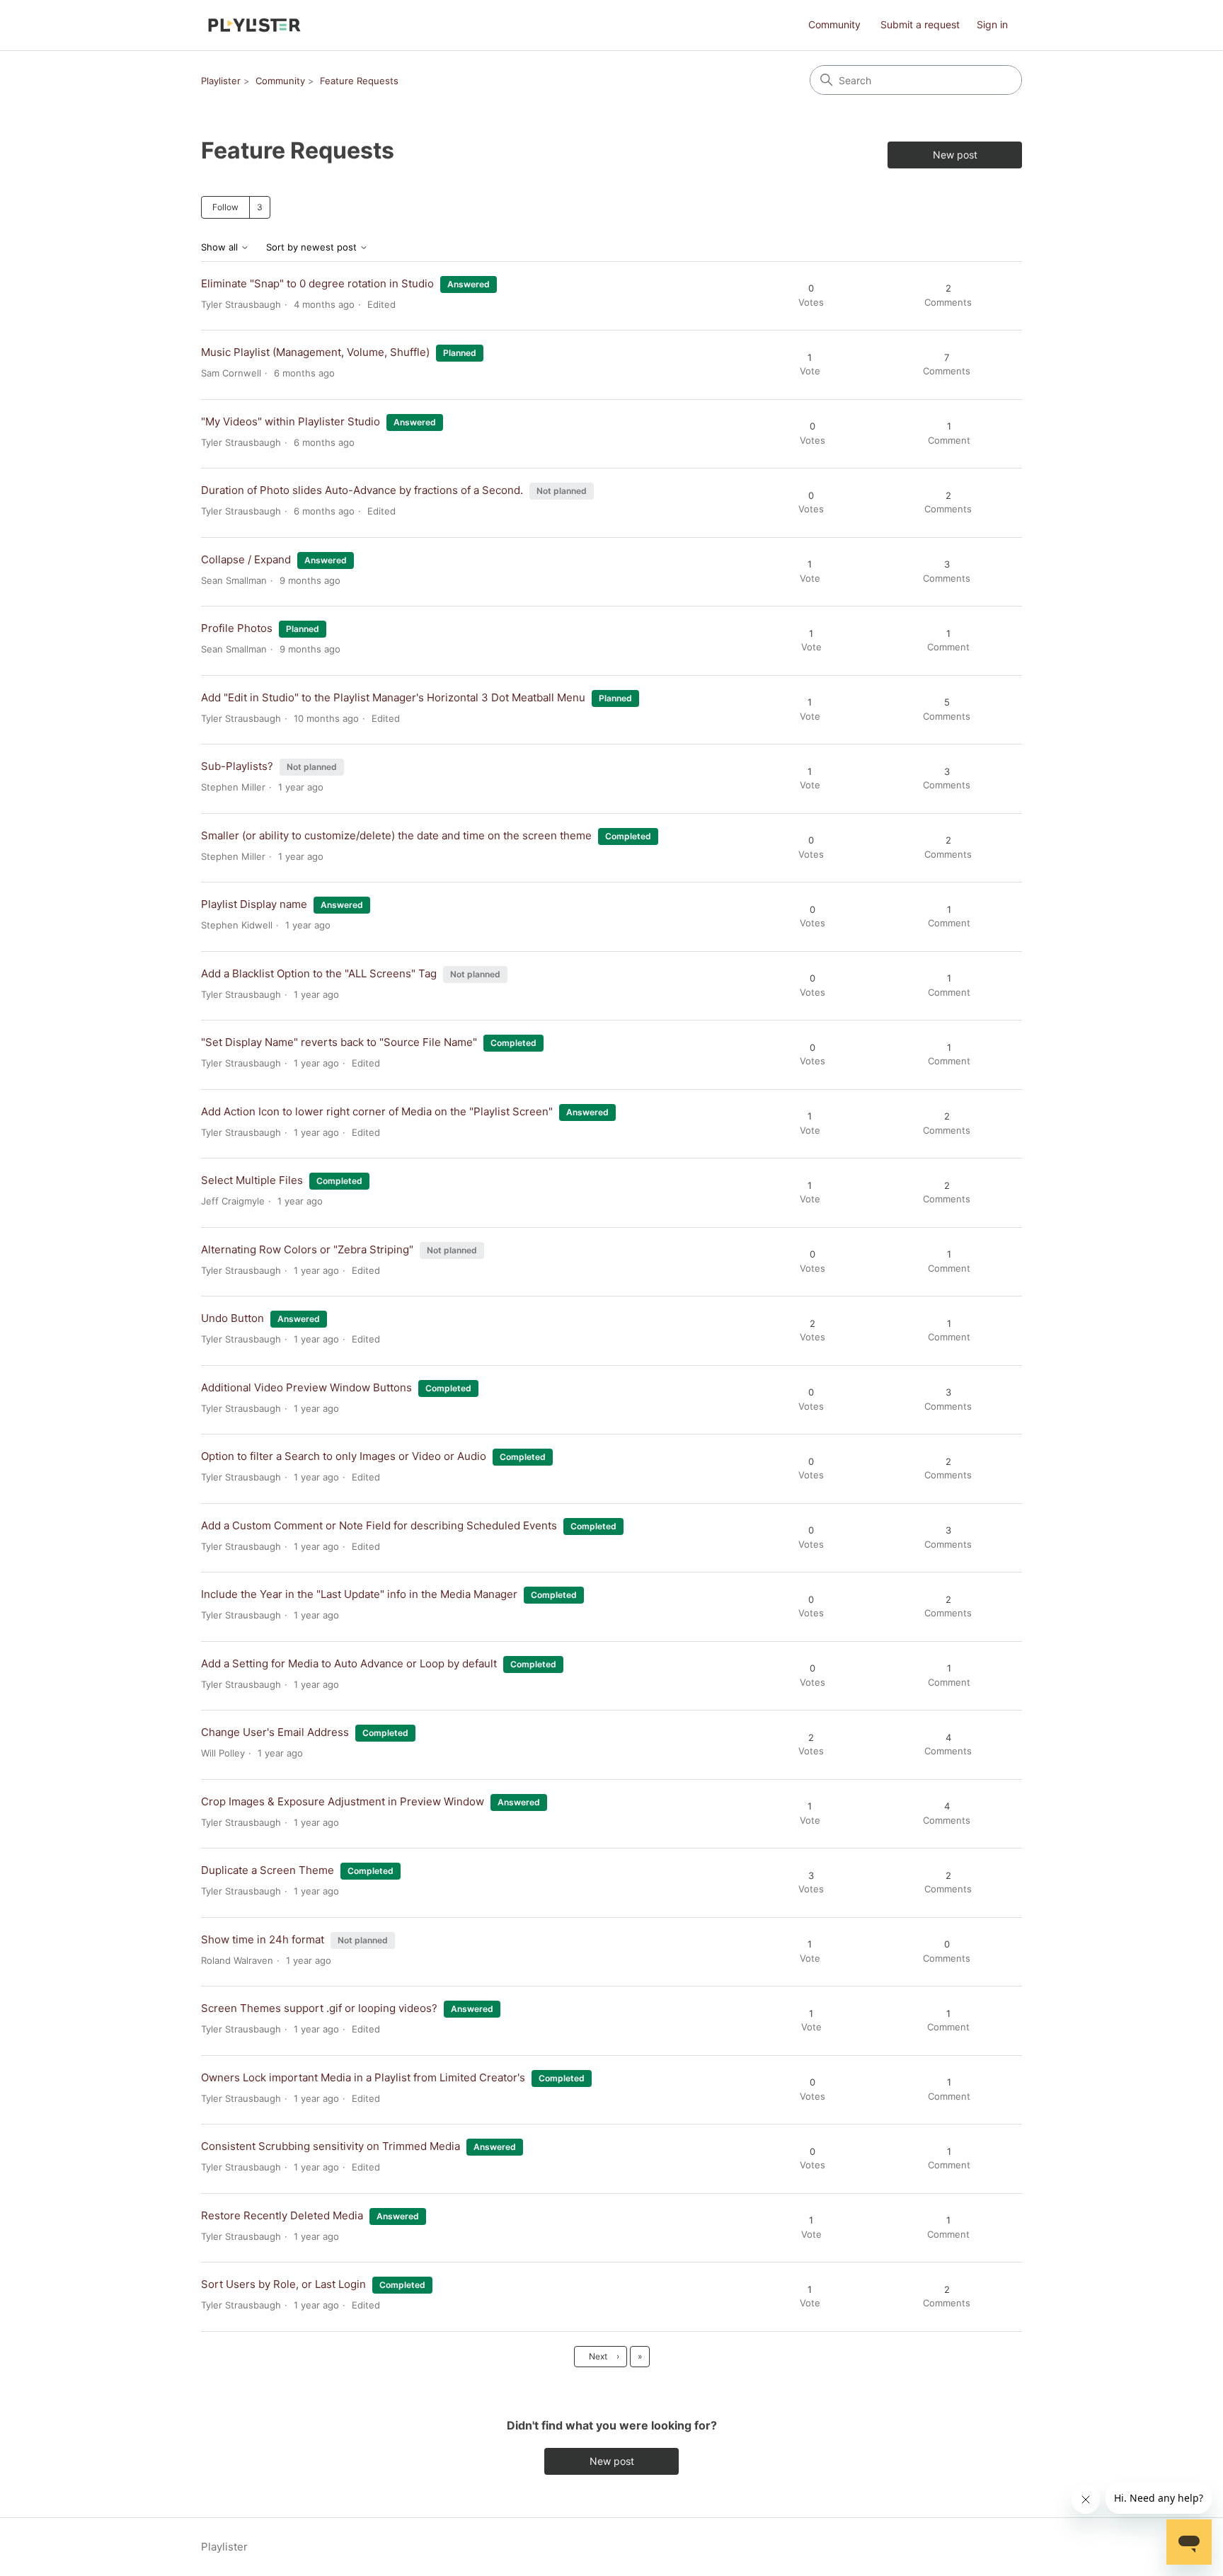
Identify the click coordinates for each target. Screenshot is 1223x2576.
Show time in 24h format (263, 1939)
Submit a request (920, 24)
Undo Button (232, 1318)
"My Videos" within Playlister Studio (291, 421)
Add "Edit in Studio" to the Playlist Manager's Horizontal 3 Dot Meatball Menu (393, 697)
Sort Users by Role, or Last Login (283, 2284)
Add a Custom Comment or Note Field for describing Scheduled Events (379, 1525)
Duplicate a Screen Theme (268, 1870)
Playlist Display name (254, 904)
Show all (221, 247)
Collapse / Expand (246, 559)
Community (834, 24)
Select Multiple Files (252, 1180)
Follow (225, 207)
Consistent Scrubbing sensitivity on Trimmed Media (331, 2146)
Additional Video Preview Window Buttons (306, 1387)
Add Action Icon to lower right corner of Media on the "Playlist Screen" (377, 1111)
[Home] (254, 25)
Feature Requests (359, 81)
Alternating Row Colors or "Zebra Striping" (307, 1249)
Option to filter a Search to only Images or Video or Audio (344, 1456)
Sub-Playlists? (237, 766)
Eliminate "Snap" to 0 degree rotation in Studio (317, 283)
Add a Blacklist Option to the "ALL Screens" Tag (319, 973)
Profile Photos (237, 628)
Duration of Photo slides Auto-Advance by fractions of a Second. (362, 490)
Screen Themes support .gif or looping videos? (319, 2008)
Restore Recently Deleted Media (282, 2215)
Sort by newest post (313, 247)
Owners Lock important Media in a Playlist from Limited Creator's (363, 2077)
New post (955, 155)
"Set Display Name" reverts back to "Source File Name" (339, 1042)
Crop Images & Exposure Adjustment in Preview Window (343, 1801)
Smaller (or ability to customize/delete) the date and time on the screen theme (396, 835)
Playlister (221, 81)
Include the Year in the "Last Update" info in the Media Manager (359, 1594)
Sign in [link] (992, 24)
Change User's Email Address (275, 1732)
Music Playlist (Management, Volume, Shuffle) (315, 352)
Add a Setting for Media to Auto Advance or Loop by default (349, 1663)
